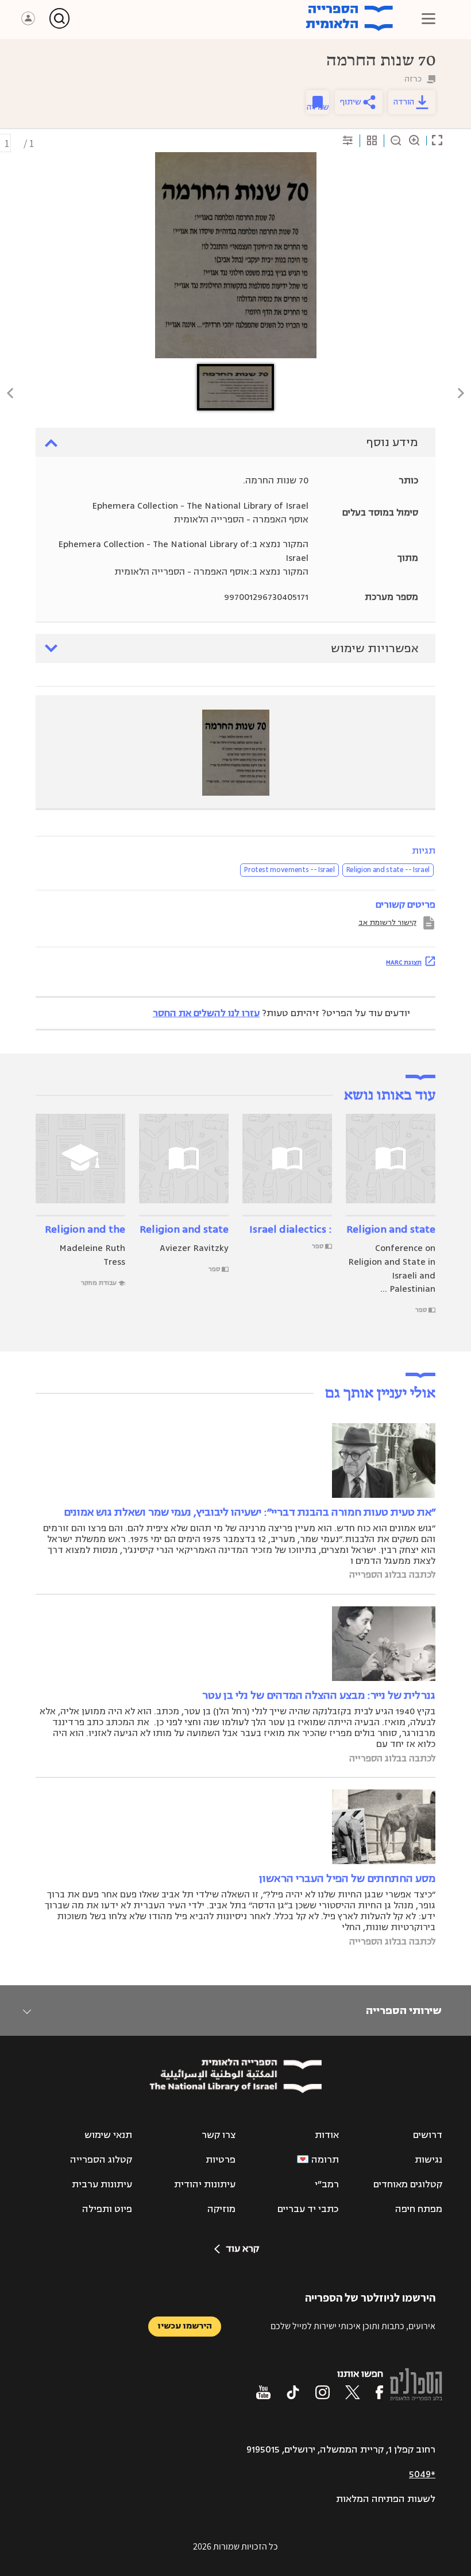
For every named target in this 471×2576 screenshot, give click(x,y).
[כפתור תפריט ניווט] (428, 18)
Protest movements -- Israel (289, 870)
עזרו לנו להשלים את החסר (206, 1013)
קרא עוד (242, 2249)
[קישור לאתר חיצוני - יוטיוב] (263, 2392)
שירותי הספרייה (404, 2011)
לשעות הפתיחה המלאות (386, 2499)
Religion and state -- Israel (388, 870)
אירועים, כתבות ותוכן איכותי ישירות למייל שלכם (353, 2326)
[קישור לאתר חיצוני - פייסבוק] (379, 2392)
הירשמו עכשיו (185, 2326)
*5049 (422, 2474)
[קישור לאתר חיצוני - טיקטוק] (293, 2392)
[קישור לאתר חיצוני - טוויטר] (353, 2392)
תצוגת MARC (404, 962)
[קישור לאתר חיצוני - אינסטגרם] (323, 2392)
